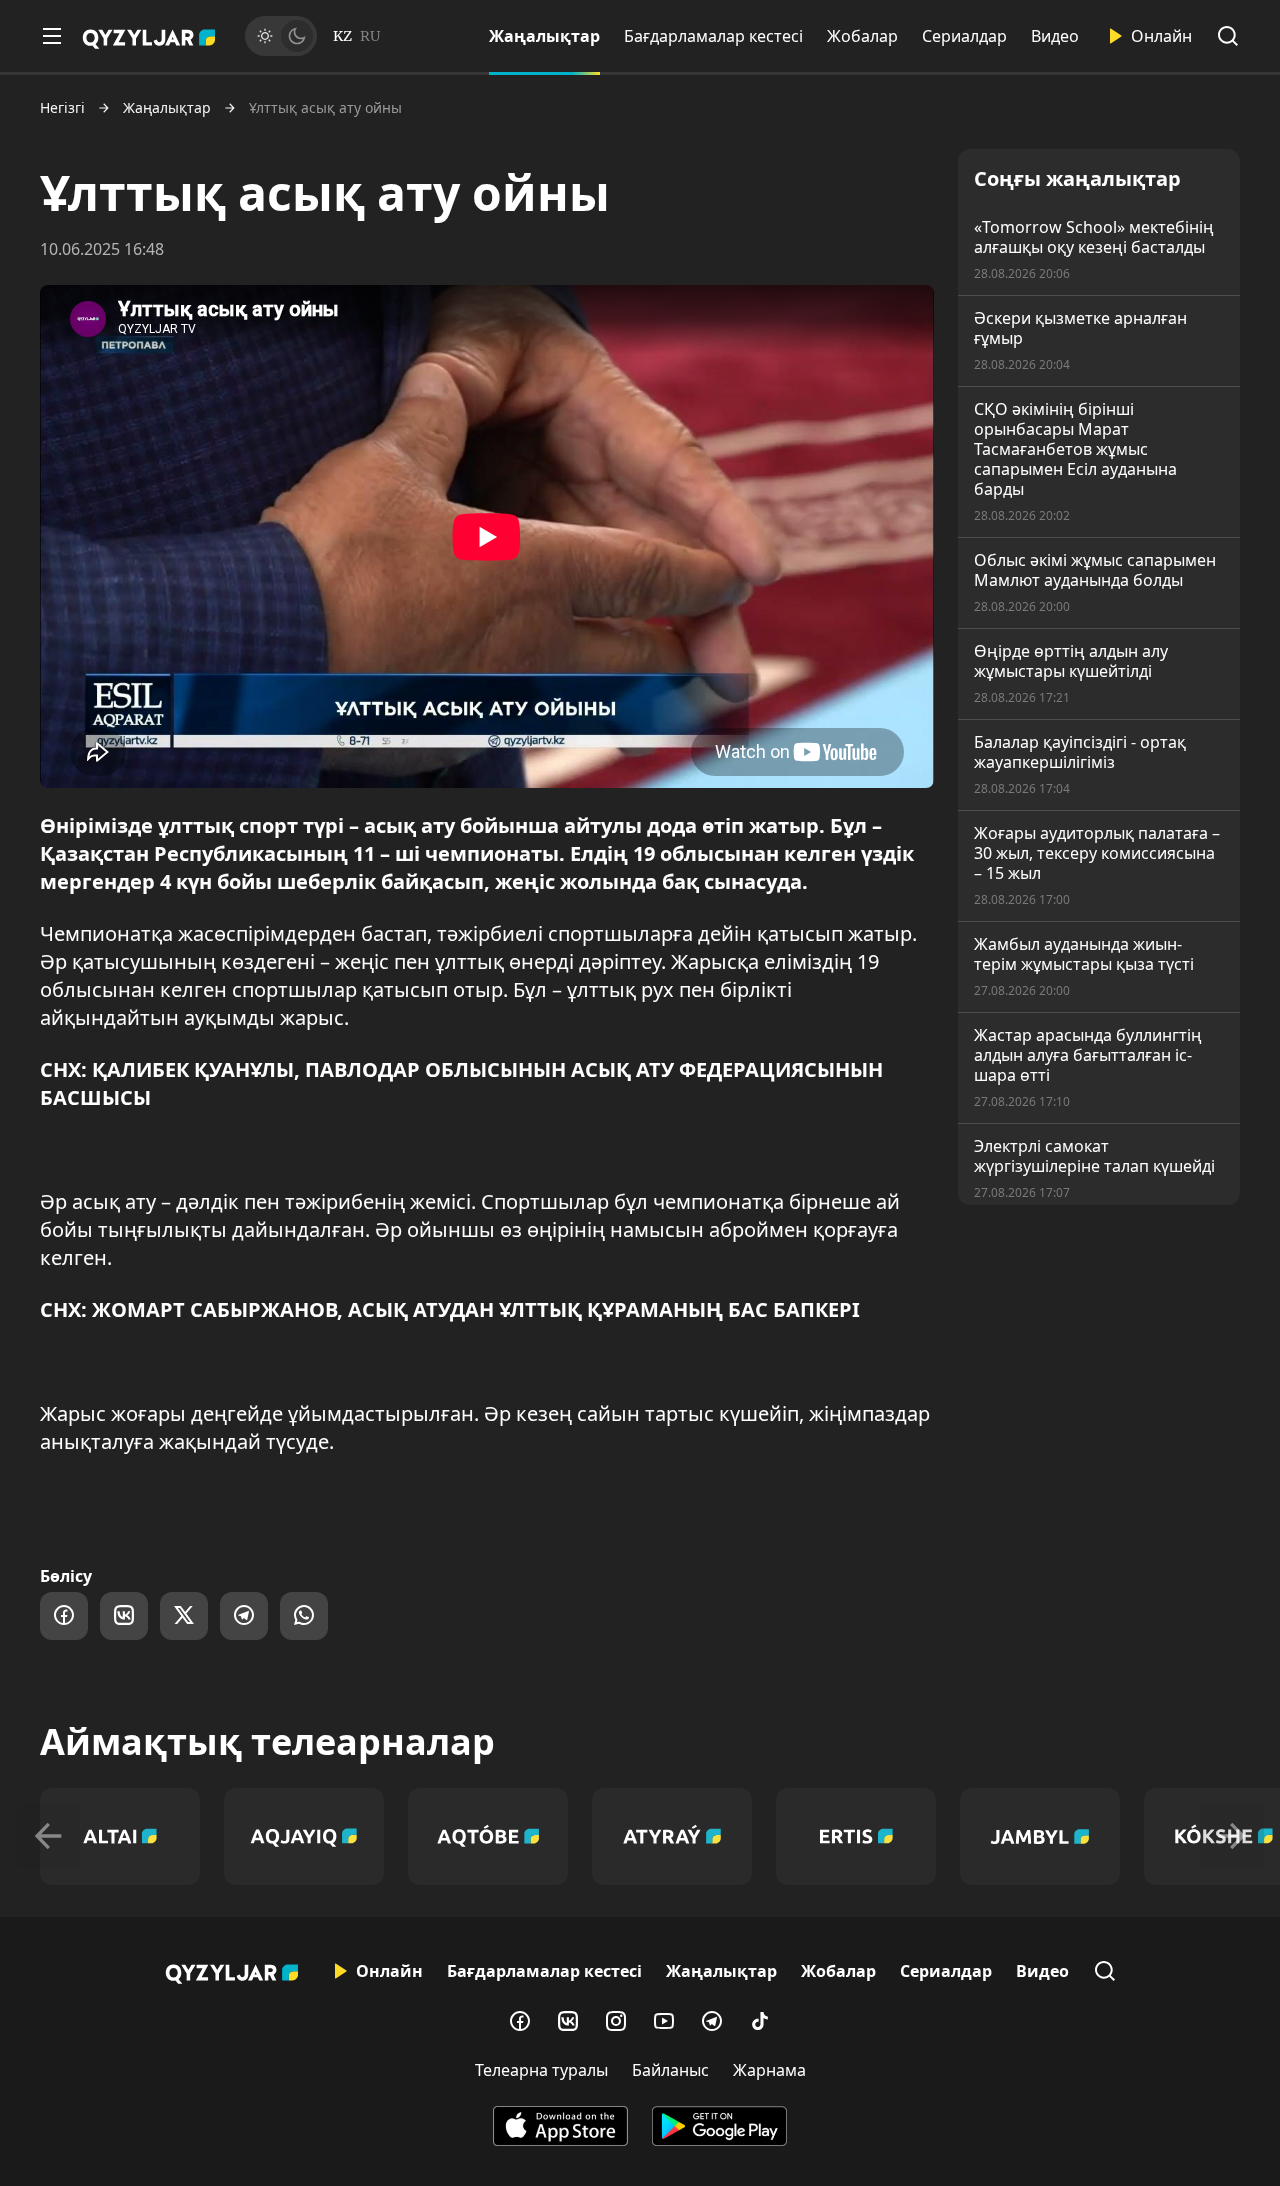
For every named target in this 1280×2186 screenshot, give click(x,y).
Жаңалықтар (544, 36)
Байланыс (670, 2070)
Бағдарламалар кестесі (713, 36)
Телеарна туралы (541, 2070)
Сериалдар (964, 36)
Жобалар (862, 36)
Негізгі (62, 108)
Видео (1055, 36)
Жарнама (769, 2070)
